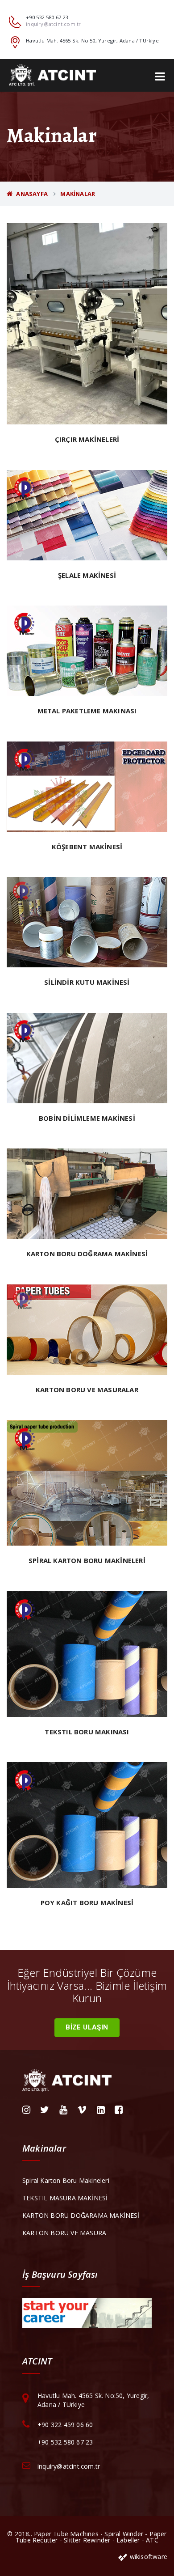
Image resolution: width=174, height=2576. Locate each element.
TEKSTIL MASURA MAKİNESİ (65, 2198)
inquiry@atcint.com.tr (53, 24)
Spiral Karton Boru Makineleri (66, 2180)
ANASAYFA (31, 194)
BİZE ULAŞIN (87, 2027)
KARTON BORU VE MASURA (64, 2233)
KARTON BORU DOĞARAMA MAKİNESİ (81, 2215)
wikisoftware (147, 2557)
